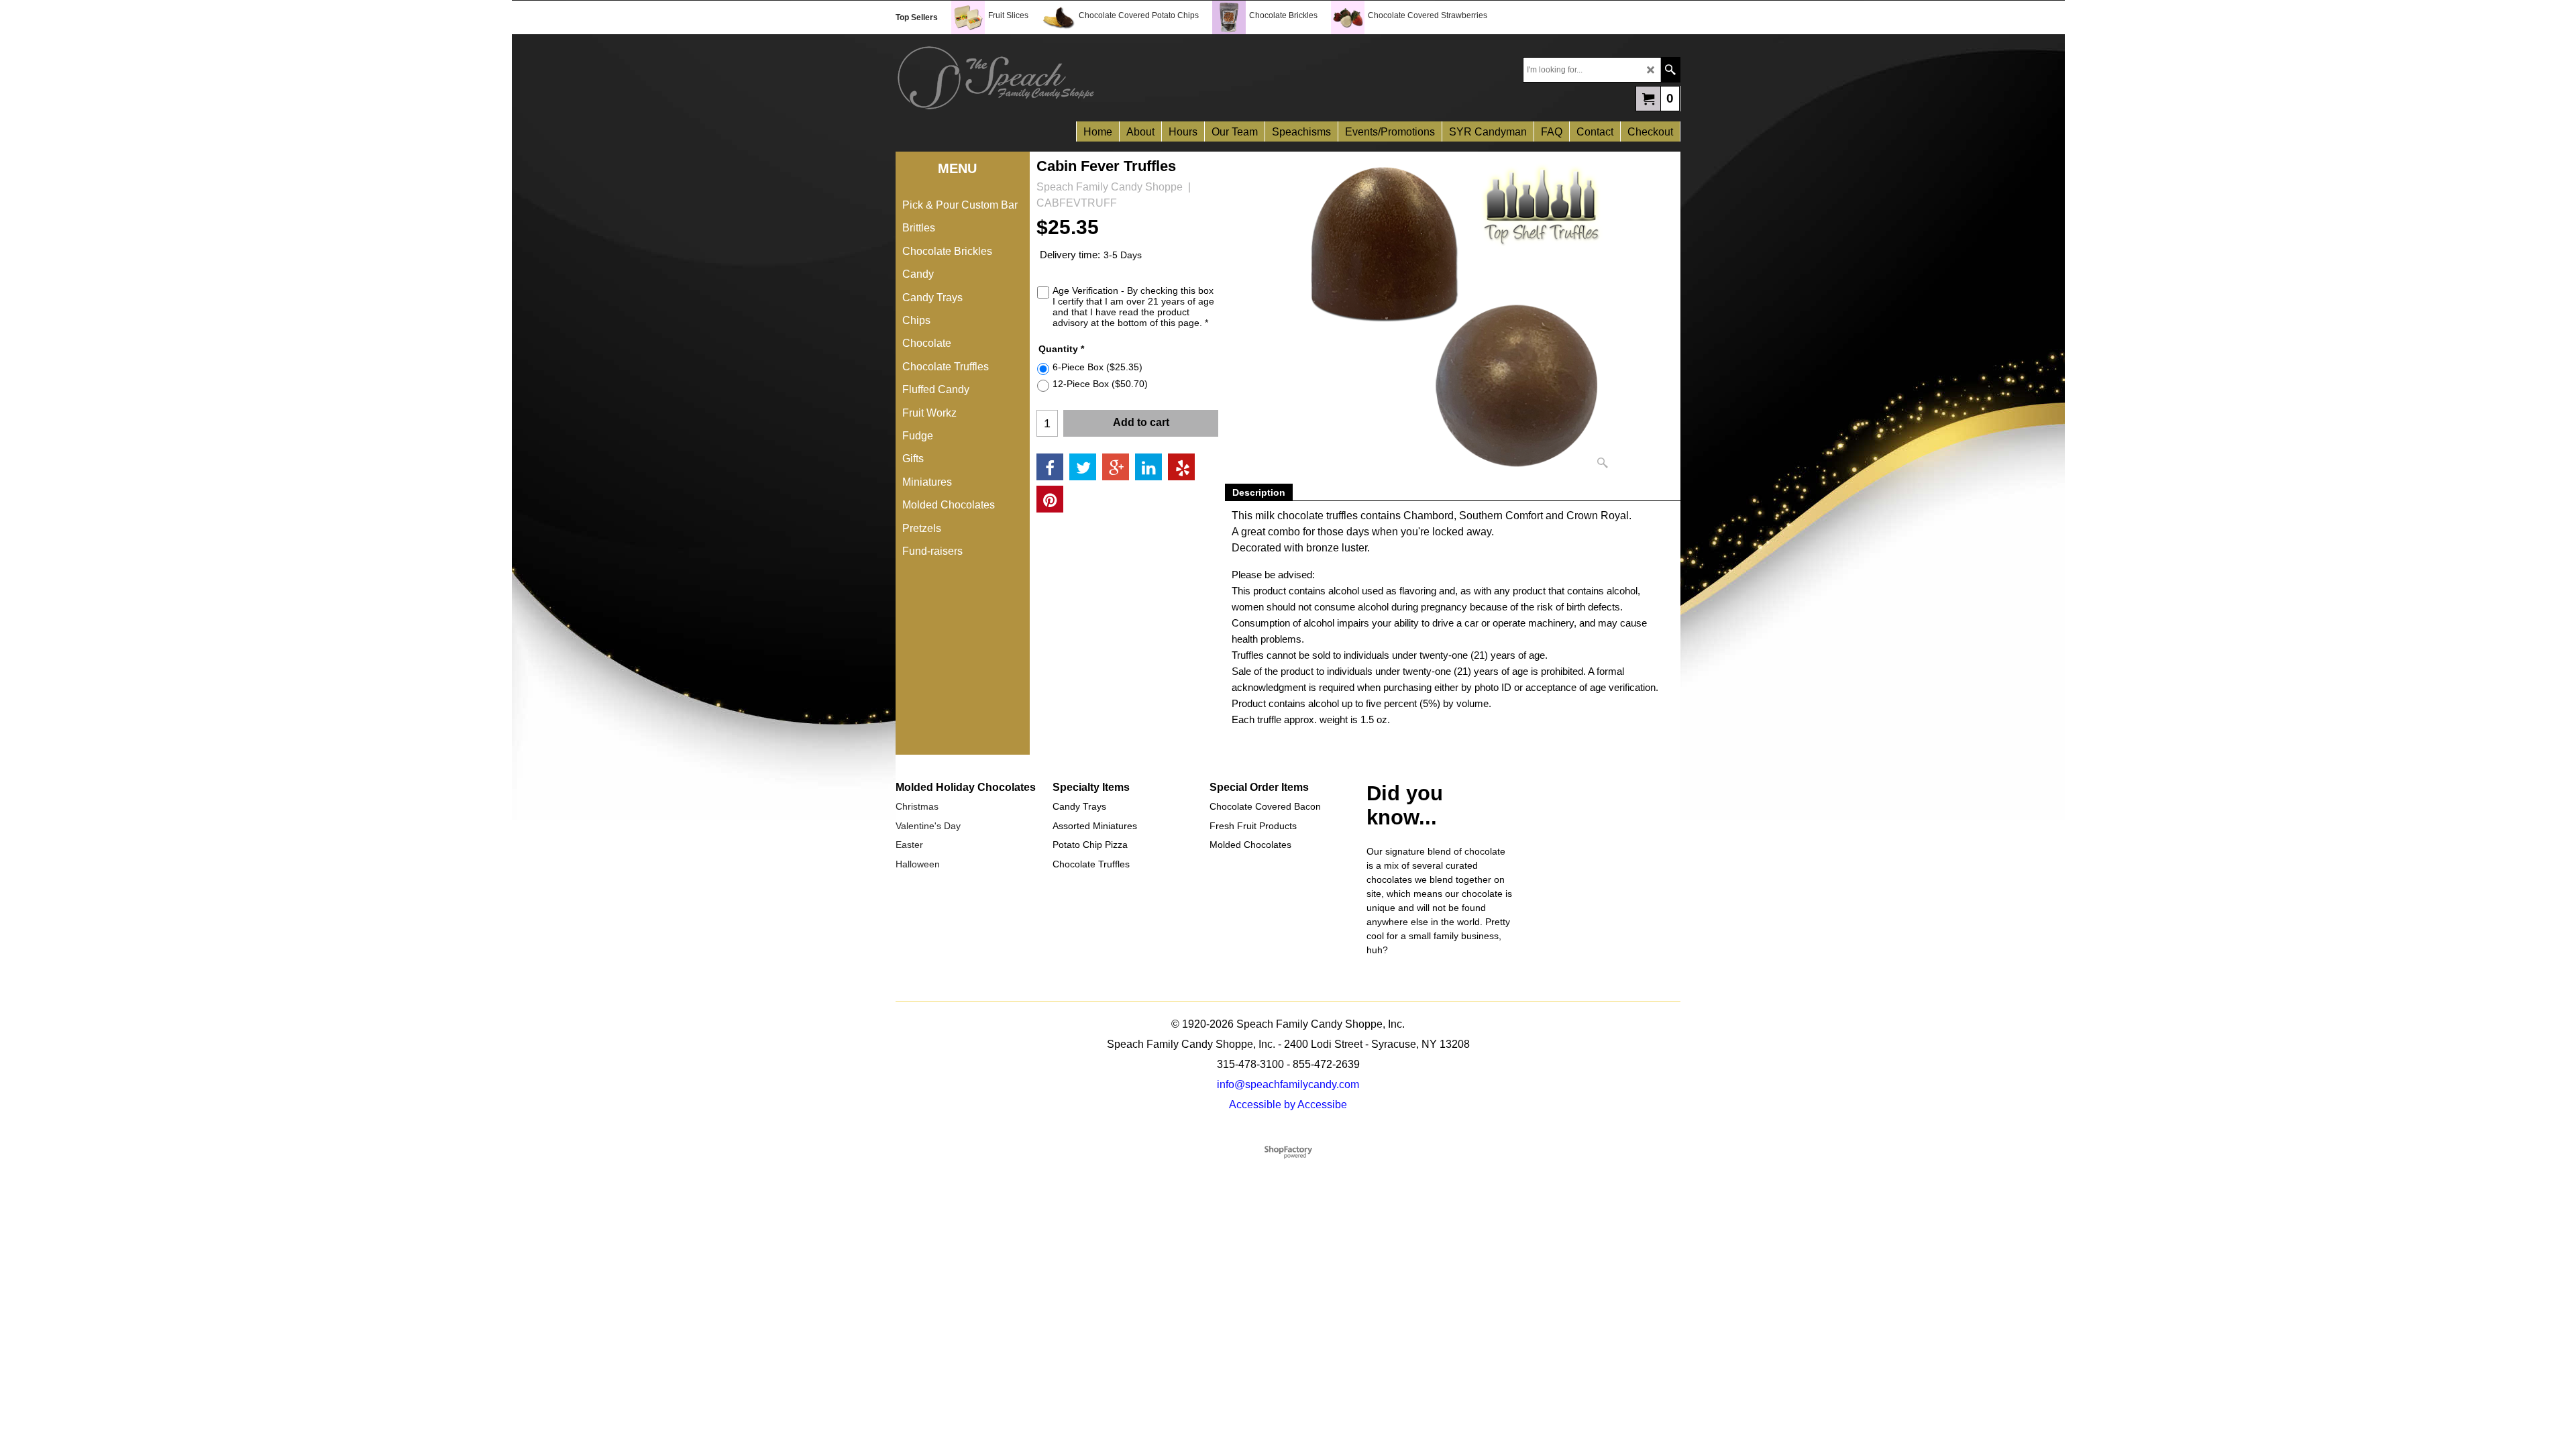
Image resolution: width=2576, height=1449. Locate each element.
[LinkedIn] (1148, 467)
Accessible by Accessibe (1288, 1105)
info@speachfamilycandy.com (1288, 1084)
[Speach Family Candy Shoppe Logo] (1092, 78)
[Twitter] (1083, 467)
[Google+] (1116, 467)
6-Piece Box (1097, 367)
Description (1259, 492)
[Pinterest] (1050, 499)
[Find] (1670, 70)
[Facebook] (1050, 467)
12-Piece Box (1100, 384)
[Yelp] (1181, 467)
